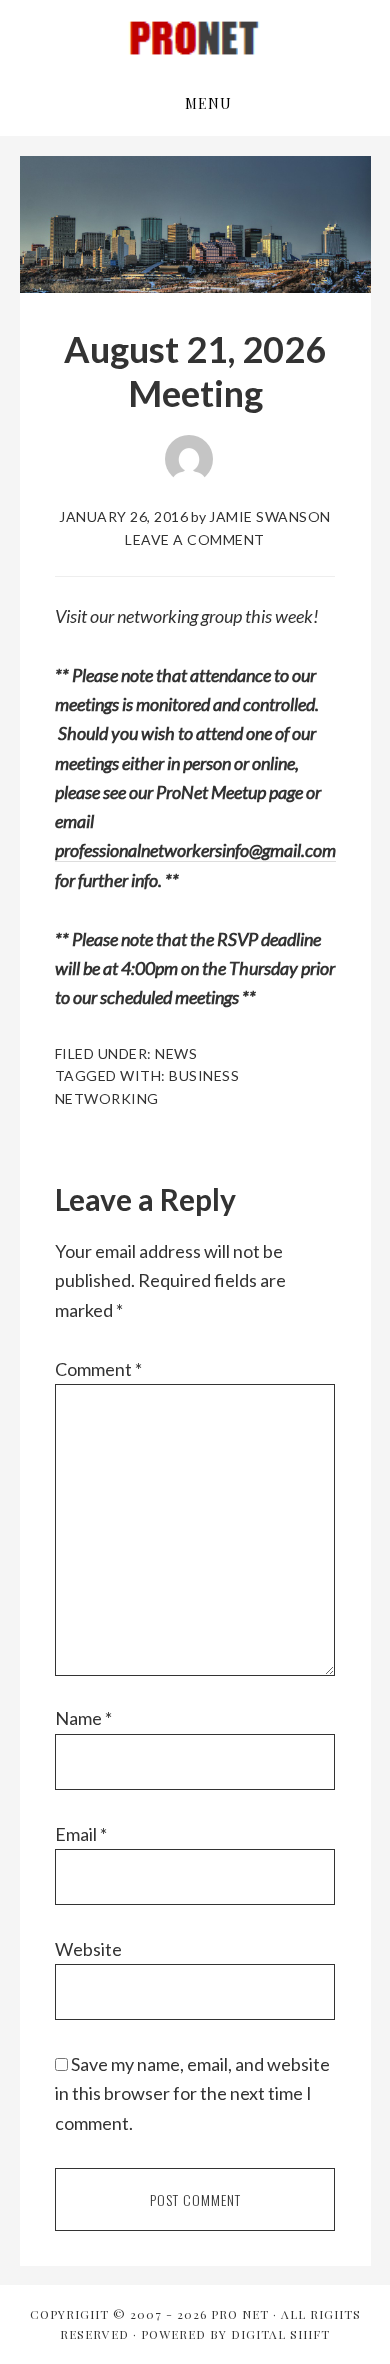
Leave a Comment (195, 539)
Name (83, 1718)
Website (88, 1949)
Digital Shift (280, 2334)
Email (81, 1834)
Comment (98, 1369)
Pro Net (195, 38)
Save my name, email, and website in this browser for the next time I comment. (192, 2093)
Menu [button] (208, 103)
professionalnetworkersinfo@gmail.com (195, 850)
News (176, 1053)
